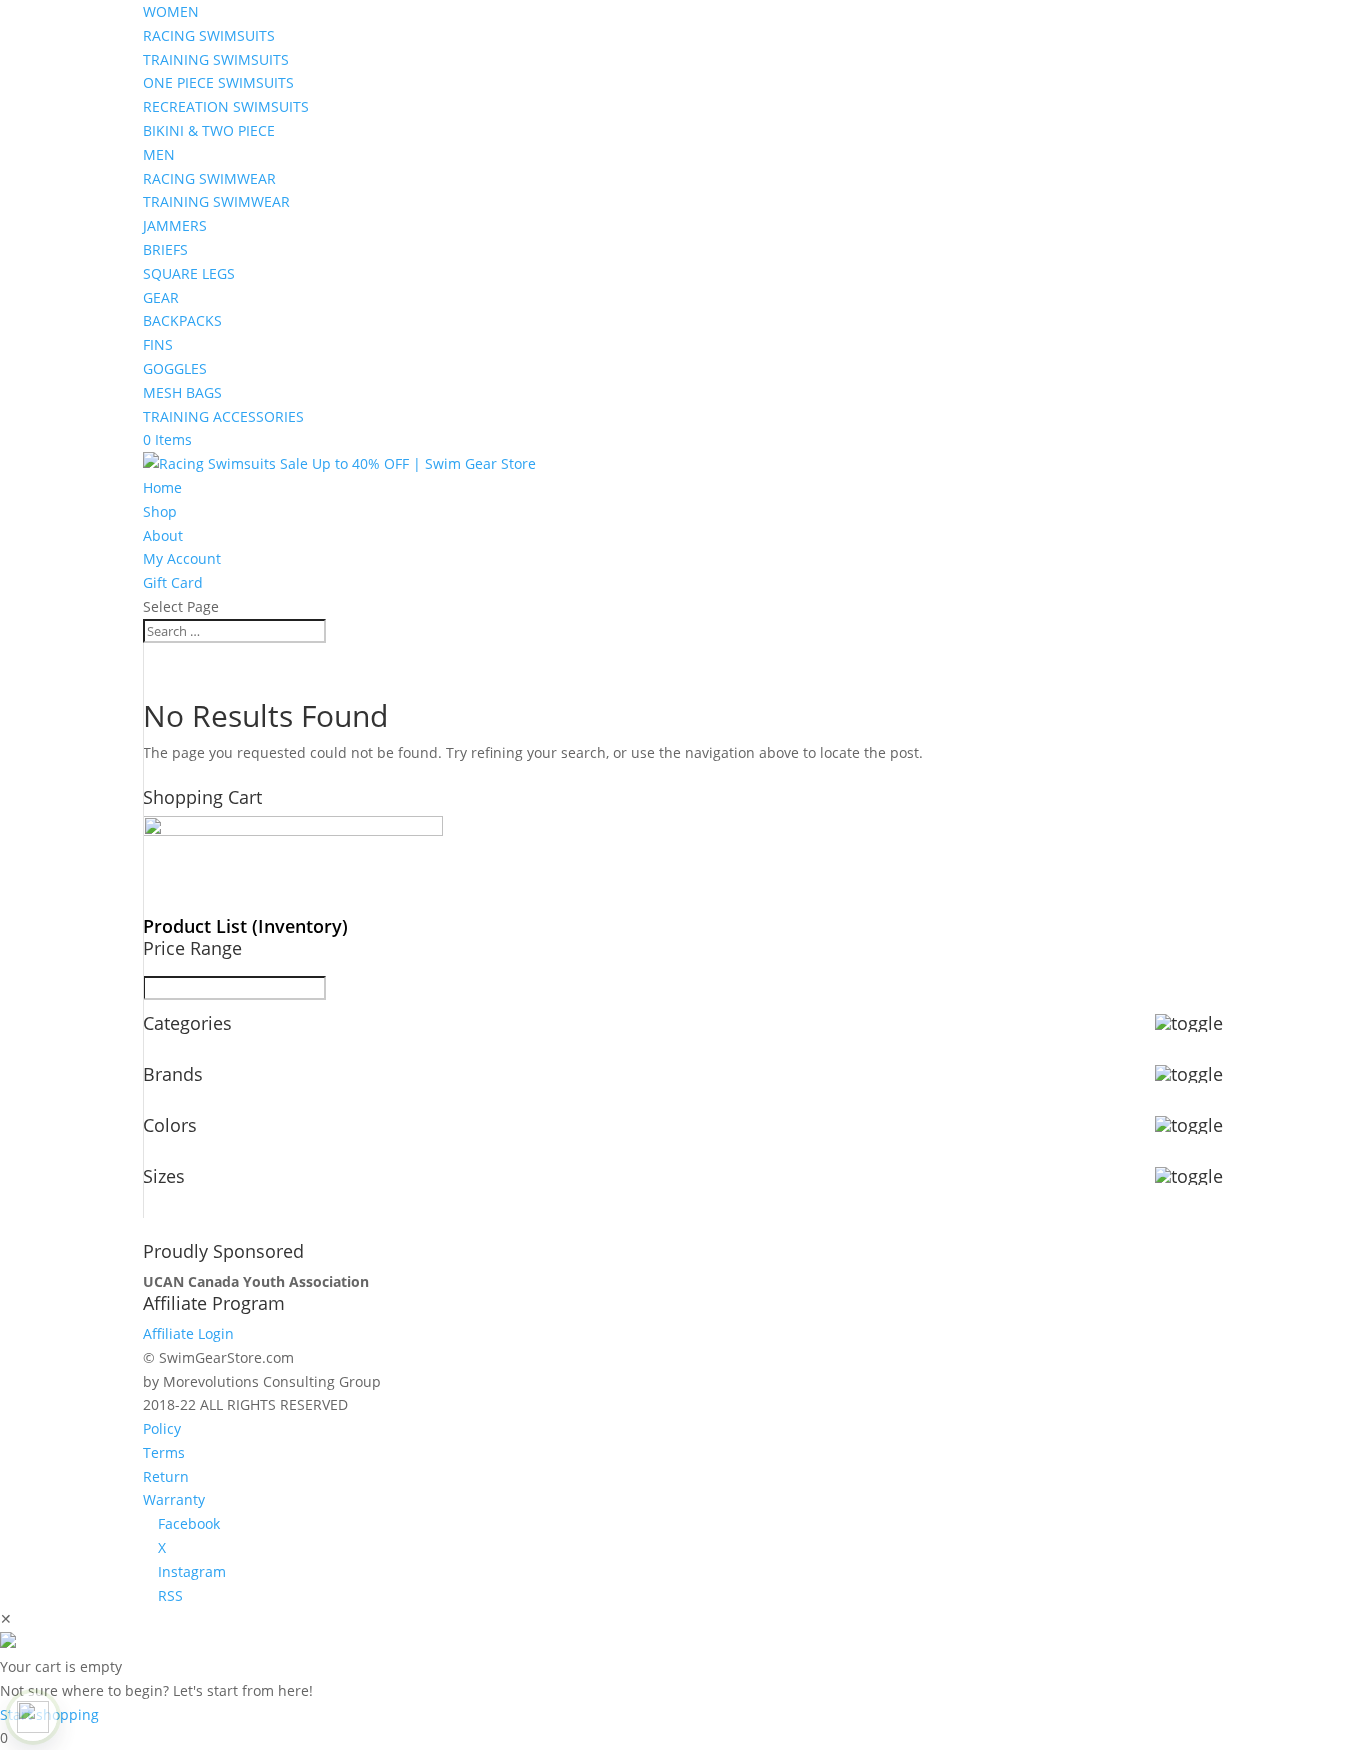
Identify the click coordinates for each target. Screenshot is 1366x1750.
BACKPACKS (182, 320)
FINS (158, 344)
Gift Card (173, 582)
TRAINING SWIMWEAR (216, 201)
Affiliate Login (188, 1333)
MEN (159, 154)
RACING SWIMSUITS (209, 35)
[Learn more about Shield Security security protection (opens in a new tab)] (33, 1717)
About (163, 535)
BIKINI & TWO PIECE (209, 130)
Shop (160, 511)
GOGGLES (175, 368)
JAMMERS (175, 225)
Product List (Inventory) (245, 926)
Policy (162, 1428)
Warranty (174, 1499)
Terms (164, 1452)
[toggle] (1189, 1023)
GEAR (161, 297)
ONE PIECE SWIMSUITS (218, 82)
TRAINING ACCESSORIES (223, 416)
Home (162, 487)
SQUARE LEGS (189, 273)
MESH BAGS (182, 392)
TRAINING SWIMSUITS (216, 59)
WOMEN (171, 11)
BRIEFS (165, 249)
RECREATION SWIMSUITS (226, 106)
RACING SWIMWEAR (209, 178)
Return (166, 1476)
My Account (182, 558)
